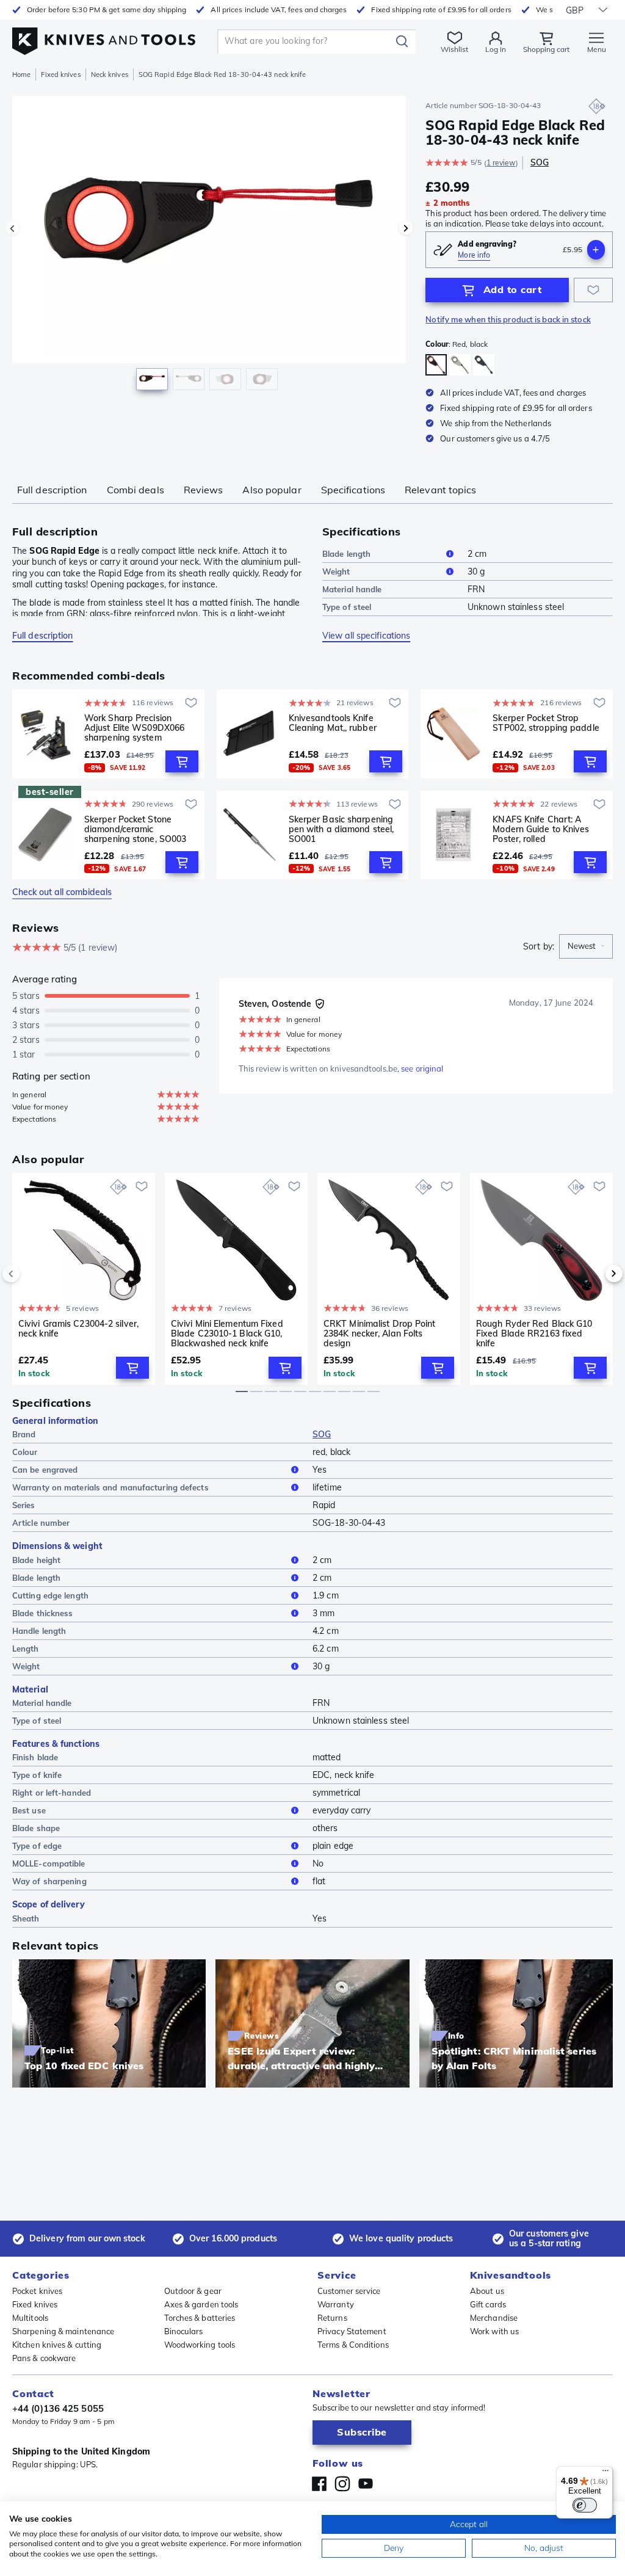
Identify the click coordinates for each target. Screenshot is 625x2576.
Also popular (272, 490)
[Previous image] (12, 228)
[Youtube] (366, 2484)
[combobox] (586, 946)
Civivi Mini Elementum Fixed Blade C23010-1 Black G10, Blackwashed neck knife (227, 1333)
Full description (52, 490)
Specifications (353, 490)
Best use (29, 1810)
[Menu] (605, 2473)
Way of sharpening (49, 1881)
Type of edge (37, 1846)
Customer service (349, 2291)
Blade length (346, 554)
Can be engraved (45, 1470)
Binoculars (184, 2331)
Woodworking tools (200, 2345)
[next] (593, 1274)
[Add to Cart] (182, 761)
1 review (501, 163)
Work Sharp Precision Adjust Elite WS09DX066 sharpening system (134, 728)
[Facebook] (319, 2484)
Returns (332, 2318)
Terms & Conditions (353, 2345)
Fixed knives (60, 74)
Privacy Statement (352, 2331)
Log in (496, 49)
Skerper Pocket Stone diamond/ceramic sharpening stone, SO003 (135, 829)
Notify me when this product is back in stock (508, 319)
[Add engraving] (596, 250)
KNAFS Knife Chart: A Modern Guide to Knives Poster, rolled (541, 829)
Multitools (30, 2318)
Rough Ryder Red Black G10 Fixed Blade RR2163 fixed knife (534, 1333)
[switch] (585, 2505)
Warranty (336, 2304)
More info (474, 255)
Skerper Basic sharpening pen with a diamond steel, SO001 (341, 829)
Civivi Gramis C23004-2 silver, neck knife (78, 1329)
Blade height (36, 1560)
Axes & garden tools (201, 2304)
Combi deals (135, 490)
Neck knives (110, 74)
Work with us (494, 2331)
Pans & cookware (44, 2358)
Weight (336, 571)
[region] (209, 249)
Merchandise (494, 2318)
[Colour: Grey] (460, 365)
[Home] (104, 38)
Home (21, 74)
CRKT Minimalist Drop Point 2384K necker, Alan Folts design (380, 1333)
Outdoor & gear (193, 2291)
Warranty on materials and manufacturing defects (110, 1487)
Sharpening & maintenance (63, 2331)
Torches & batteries (200, 2318)
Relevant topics (441, 490)
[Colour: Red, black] (436, 365)
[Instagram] (342, 2484)
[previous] (32, 1274)
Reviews (204, 490)
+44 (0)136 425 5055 (58, 2408)
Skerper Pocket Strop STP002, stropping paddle (546, 723)
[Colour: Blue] (484, 365)
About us (487, 2291)
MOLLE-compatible (49, 1863)
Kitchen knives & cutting (57, 2345)
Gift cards (488, 2304)
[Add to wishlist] (593, 290)
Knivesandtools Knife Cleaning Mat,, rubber (333, 723)
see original (422, 1068)
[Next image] (406, 228)
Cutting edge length (50, 1595)
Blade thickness (43, 1613)
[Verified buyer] (320, 1004)
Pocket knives (37, 2291)
